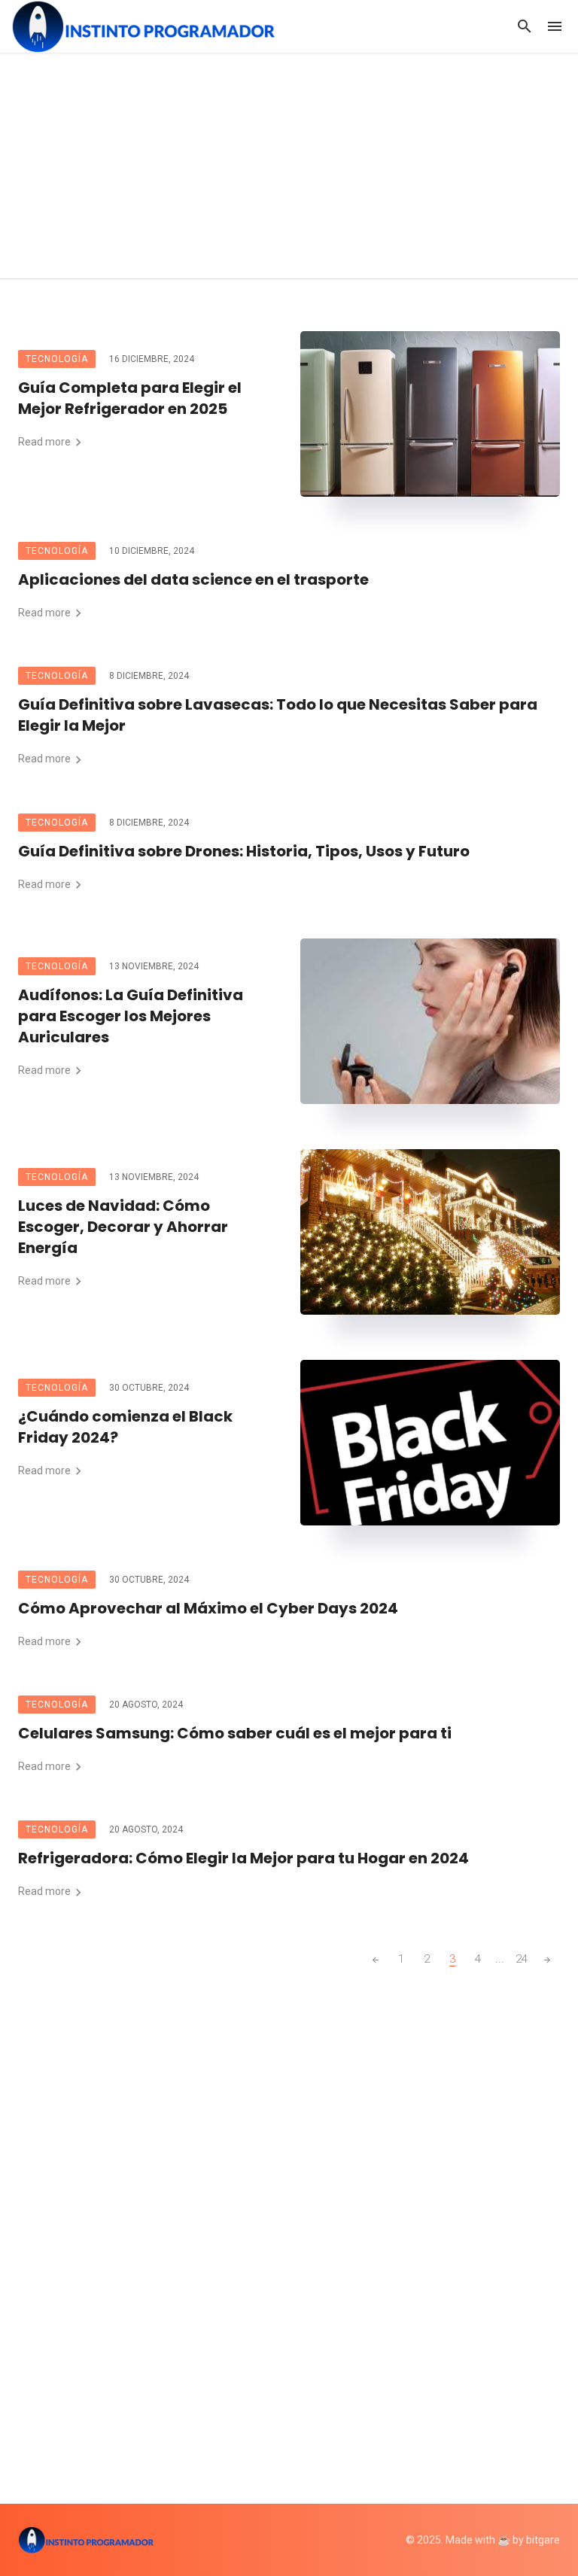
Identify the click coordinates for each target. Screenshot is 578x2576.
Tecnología (57, 359)
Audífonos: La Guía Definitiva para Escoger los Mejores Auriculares (131, 1016)
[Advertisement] (289, 166)
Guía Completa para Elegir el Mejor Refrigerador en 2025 (130, 398)
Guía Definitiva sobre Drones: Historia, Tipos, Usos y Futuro (244, 851)
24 (522, 1959)
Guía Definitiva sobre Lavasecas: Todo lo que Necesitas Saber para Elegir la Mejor (278, 715)
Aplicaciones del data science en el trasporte (195, 579)
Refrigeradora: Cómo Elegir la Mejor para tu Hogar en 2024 (243, 1858)
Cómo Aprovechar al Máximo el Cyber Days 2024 (208, 1608)
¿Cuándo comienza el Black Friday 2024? (125, 1427)
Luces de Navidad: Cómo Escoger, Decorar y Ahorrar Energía (123, 1227)
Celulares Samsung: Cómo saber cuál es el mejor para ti (235, 1733)
